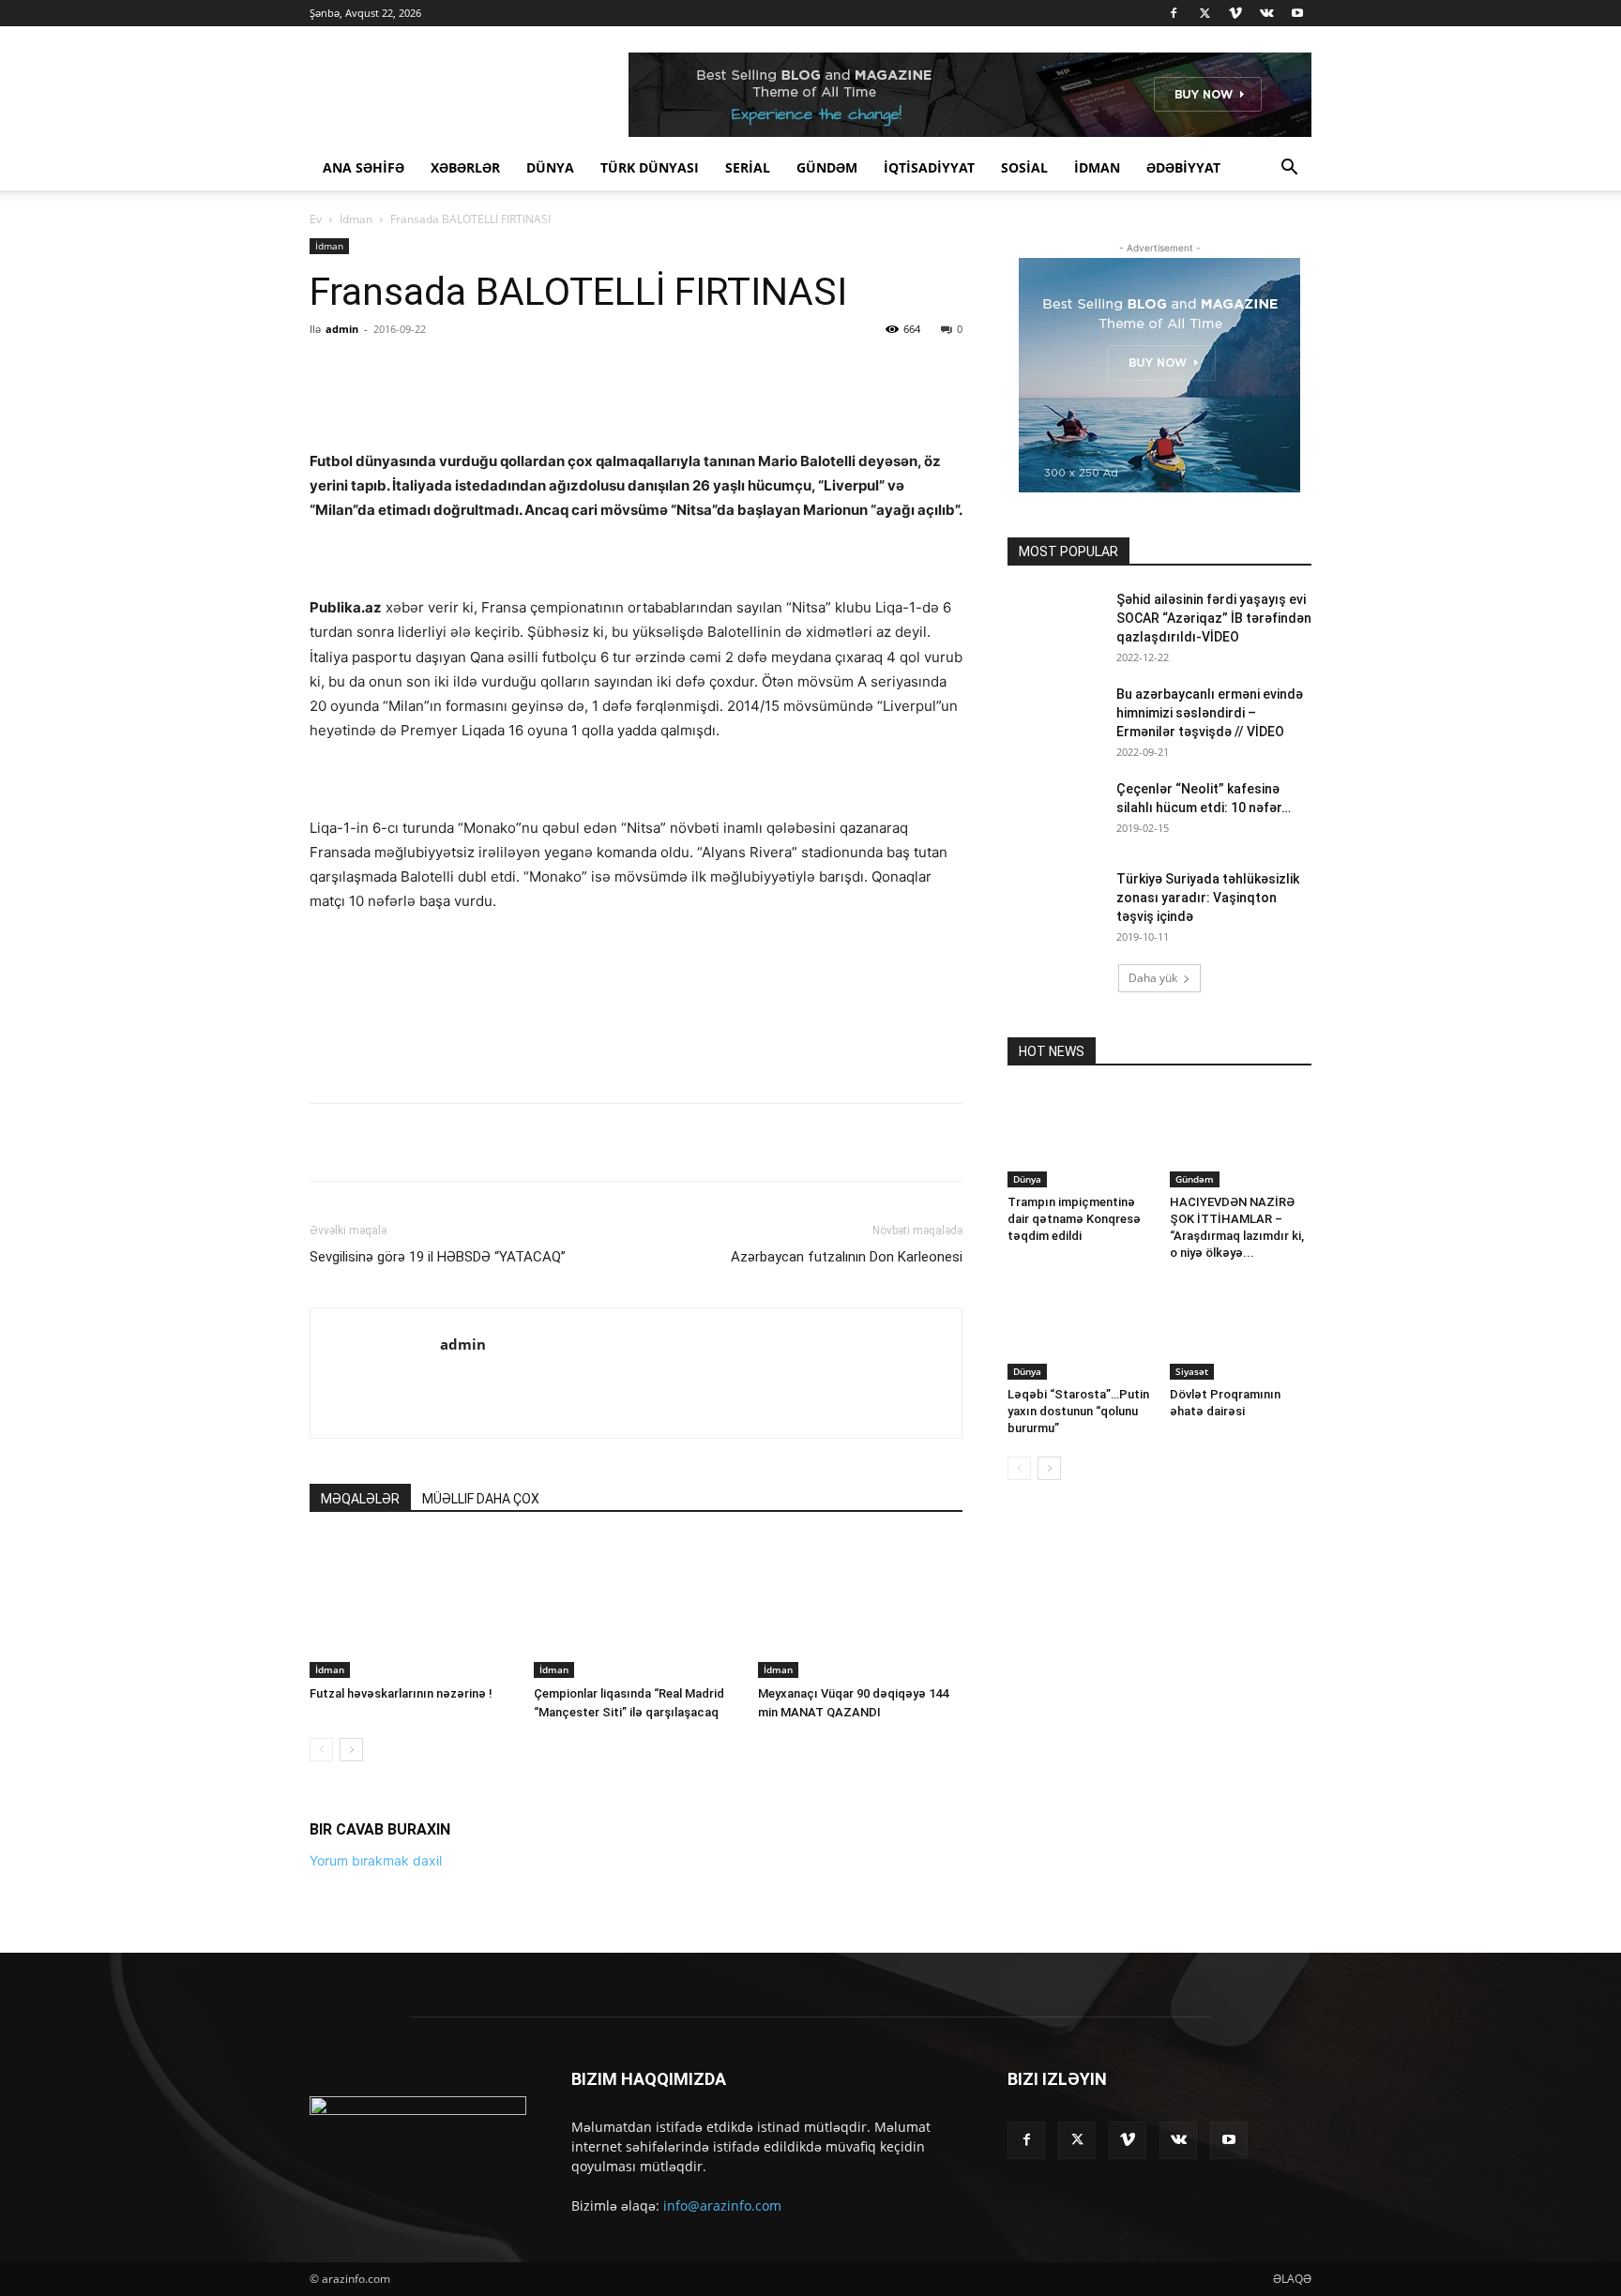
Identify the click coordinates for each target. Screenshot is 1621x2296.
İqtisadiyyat (929, 167)
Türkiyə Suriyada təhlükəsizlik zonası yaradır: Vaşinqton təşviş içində (1208, 898)
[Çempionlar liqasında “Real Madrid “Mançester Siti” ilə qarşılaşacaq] (636, 2014)
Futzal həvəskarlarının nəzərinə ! (401, 2100)
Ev (316, 219)
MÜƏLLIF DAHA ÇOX (481, 1905)
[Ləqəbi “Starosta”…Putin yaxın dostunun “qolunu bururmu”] (1079, 1331)
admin (342, 329)
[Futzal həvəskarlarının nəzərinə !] (412, 2014)
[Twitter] (1204, 13)
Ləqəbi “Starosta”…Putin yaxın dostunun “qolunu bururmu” (1078, 1411)
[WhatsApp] (571, 371)
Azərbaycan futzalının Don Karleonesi (847, 1663)
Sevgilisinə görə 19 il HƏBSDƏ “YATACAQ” (438, 1663)
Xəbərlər (465, 167)
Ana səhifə (364, 167)
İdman (1097, 167)
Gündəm (827, 167)
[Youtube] (1297, 13)
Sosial (1024, 167)
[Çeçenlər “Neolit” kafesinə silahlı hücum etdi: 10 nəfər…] (1054, 812)
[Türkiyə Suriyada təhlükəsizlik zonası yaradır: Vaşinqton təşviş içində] (1054, 902)
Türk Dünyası (650, 167)
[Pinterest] (528, 371)
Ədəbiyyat (1183, 167)
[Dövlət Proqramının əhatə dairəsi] (1241, 1331)
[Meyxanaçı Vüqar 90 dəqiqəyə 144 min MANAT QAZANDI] (860, 2014)
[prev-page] (321, 2156)
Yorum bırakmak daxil (376, 2266)
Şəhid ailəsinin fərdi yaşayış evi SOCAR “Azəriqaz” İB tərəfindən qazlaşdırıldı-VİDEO (1214, 618)
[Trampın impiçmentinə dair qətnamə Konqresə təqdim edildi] (1079, 1139)
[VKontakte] (1266, 13)
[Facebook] (1174, 13)
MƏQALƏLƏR (360, 1905)
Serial (748, 167)
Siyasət (1192, 1371)
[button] (1289, 169)
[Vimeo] (1235, 13)
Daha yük (1153, 978)
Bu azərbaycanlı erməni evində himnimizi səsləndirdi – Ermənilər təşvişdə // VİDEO (1210, 713)
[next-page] (351, 2156)
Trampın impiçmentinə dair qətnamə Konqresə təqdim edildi (1074, 1219)
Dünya (550, 167)
